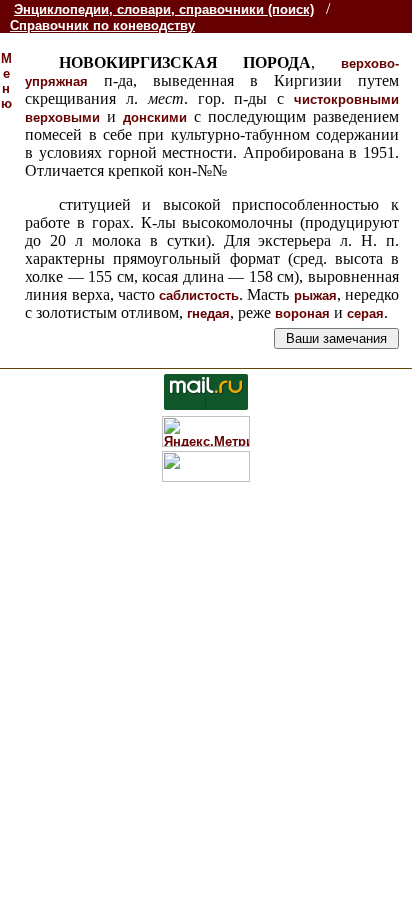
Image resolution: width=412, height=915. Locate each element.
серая (365, 313)
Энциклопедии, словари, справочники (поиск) (164, 9)
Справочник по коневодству (102, 25)
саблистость (199, 295)
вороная (302, 313)
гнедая (208, 313)
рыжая (315, 295)
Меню (6, 81)
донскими (155, 117)
